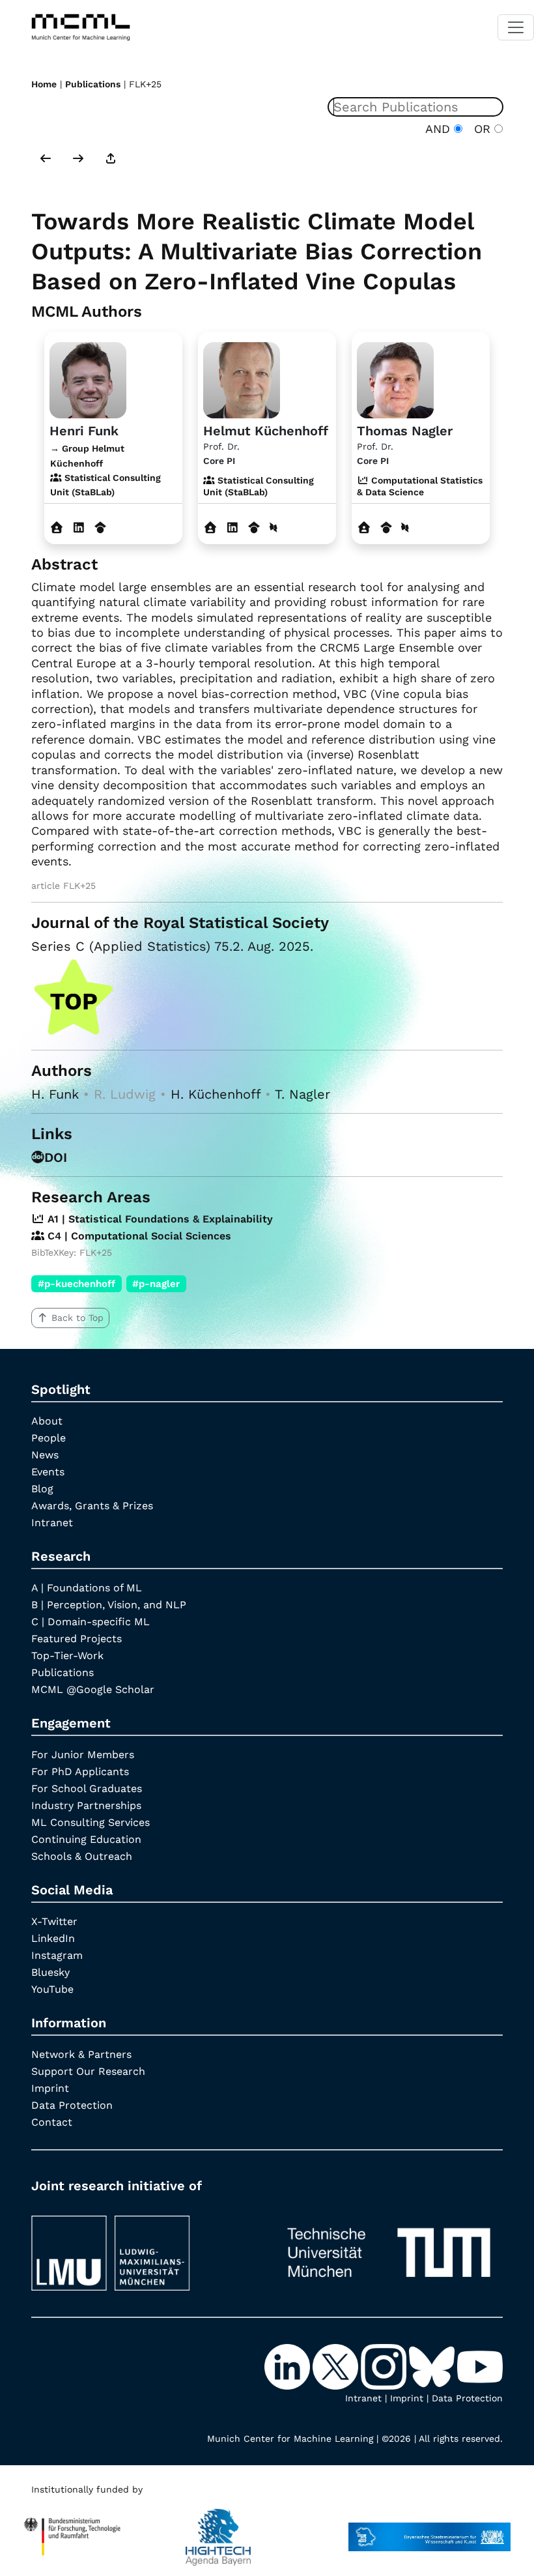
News (45, 1455)
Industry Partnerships (86, 1805)
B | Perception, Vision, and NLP (109, 1605)
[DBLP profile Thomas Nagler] (405, 528)
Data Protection (72, 2105)
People (49, 1438)
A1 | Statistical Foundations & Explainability (159, 1219)
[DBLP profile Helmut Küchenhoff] (274, 528)
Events (48, 1472)
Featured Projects (77, 1639)
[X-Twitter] (337, 2366)
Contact (52, 2122)
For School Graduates (87, 1788)
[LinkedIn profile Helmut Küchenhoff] (233, 528)
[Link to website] (88, 378)
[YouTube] (480, 2366)
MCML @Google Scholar (93, 1689)
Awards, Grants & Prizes (92, 1506)
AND (440, 129)
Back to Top (77, 1318)
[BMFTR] (72, 2530)
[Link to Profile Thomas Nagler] (395, 378)
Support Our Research (88, 2071)
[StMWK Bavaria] (429, 2530)
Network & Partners (81, 2054)
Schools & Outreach (82, 1856)
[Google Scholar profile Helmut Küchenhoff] (254, 528)
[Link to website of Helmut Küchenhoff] (211, 528)
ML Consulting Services (91, 1822)
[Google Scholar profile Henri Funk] (101, 528)
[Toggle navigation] (516, 27)
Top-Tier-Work (67, 1656)
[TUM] (389, 2247)
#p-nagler (156, 1284)
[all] (111, 160)
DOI (56, 1157)
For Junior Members (83, 1755)
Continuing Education (86, 1839)
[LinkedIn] (288, 2366)
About (47, 1421)
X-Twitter (54, 1921)
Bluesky (50, 1972)
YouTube (52, 1989)
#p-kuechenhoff (77, 1284)
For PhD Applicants (80, 1772)
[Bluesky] (433, 2366)
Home (44, 84)
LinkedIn (53, 1938)
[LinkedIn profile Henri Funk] (79, 528)
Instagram (57, 1955)
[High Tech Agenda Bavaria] (218, 2530)
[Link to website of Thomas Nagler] (364, 528)
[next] (78, 160)
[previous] (46, 160)
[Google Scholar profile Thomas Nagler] (386, 528)
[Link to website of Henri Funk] (57, 528)
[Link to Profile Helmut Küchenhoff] (242, 378)
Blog (42, 1489)
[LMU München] (145, 2247)
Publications (93, 84)
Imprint (50, 2088)
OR (480, 129)
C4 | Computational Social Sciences (138, 1236)
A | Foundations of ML (87, 1588)
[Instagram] (385, 2366)
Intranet (52, 1523)
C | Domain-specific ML (91, 1622)
